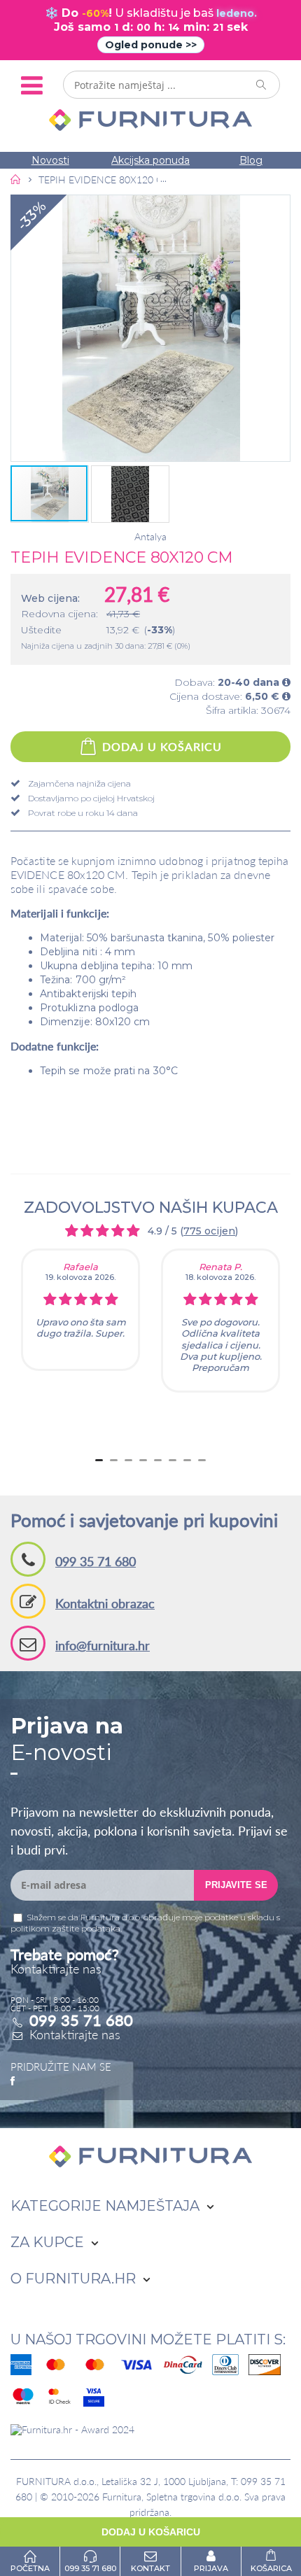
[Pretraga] (262, 85)
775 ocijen (209, 1231)
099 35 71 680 (96, 1561)
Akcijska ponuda (150, 160)
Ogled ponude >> (151, 45)
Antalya (150, 537)
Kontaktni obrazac (105, 1603)
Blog (251, 160)
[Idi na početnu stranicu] (16, 179)
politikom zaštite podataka (65, 1928)
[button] (150, 328)
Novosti (50, 160)
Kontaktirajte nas (75, 2034)
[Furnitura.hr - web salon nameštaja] (150, 120)
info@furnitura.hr (103, 1645)
